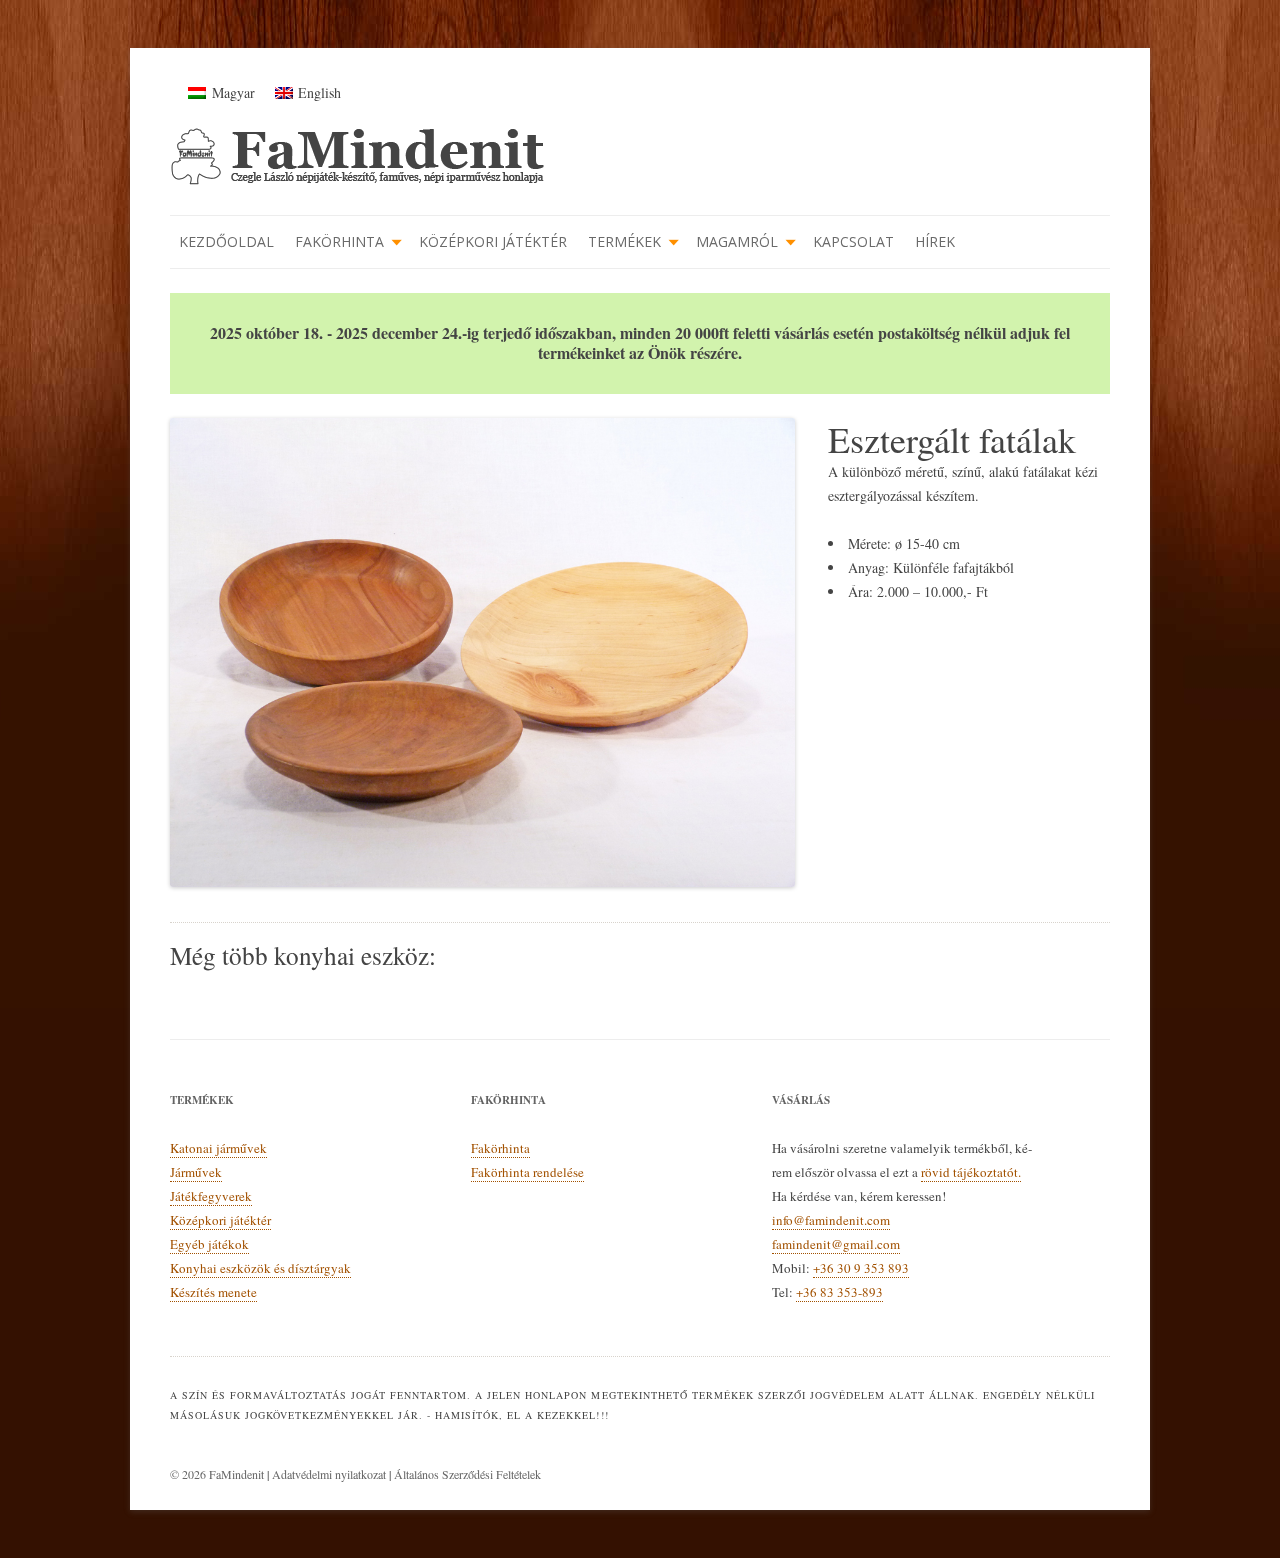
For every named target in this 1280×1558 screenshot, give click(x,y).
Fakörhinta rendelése (527, 1172)
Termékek (624, 241)
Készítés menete (213, 1292)
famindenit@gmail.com (836, 1244)
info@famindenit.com (831, 1220)
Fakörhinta (339, 241)
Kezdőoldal (226, 241)
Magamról (737, 241)
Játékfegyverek (211, 1196)
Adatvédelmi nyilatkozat (329, 1474)
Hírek (935, 241)
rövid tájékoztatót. (971, 1172)
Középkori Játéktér (493, 241)
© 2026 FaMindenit (218, 1474)
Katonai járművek (218, 1148)
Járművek (196, 1172)
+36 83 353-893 (839, 1292)
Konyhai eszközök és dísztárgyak (260, 1268)
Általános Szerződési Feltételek (467, 1474)
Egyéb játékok (209, 1244)
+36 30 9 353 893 (861, 1268)
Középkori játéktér (220, 1220)
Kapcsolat (853, 241)
